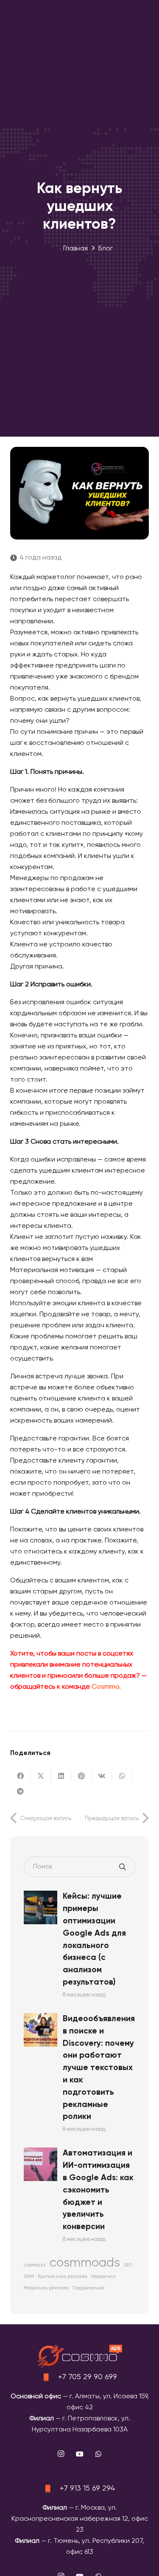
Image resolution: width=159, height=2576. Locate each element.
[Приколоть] (81, 1776)
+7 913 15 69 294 (88, 2488)
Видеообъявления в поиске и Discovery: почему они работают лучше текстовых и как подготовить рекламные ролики (99, 2068)
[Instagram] (61, 2454)
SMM (29, 2277)
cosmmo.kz (35, 2265)
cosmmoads (85, 2263)
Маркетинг (104, 2277)
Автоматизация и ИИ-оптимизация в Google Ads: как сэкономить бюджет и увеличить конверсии (98, 2190)
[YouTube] (80, 2454)
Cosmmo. (106, 1687)
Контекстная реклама (63, 2277)
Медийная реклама (46, 2288)
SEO (128, 2265)
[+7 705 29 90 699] (50, 2377)
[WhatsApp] (98, 2454)
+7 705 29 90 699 (88, 2377)
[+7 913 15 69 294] (52, 2488)
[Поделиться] (20, 1776)
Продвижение (88, 2288)
